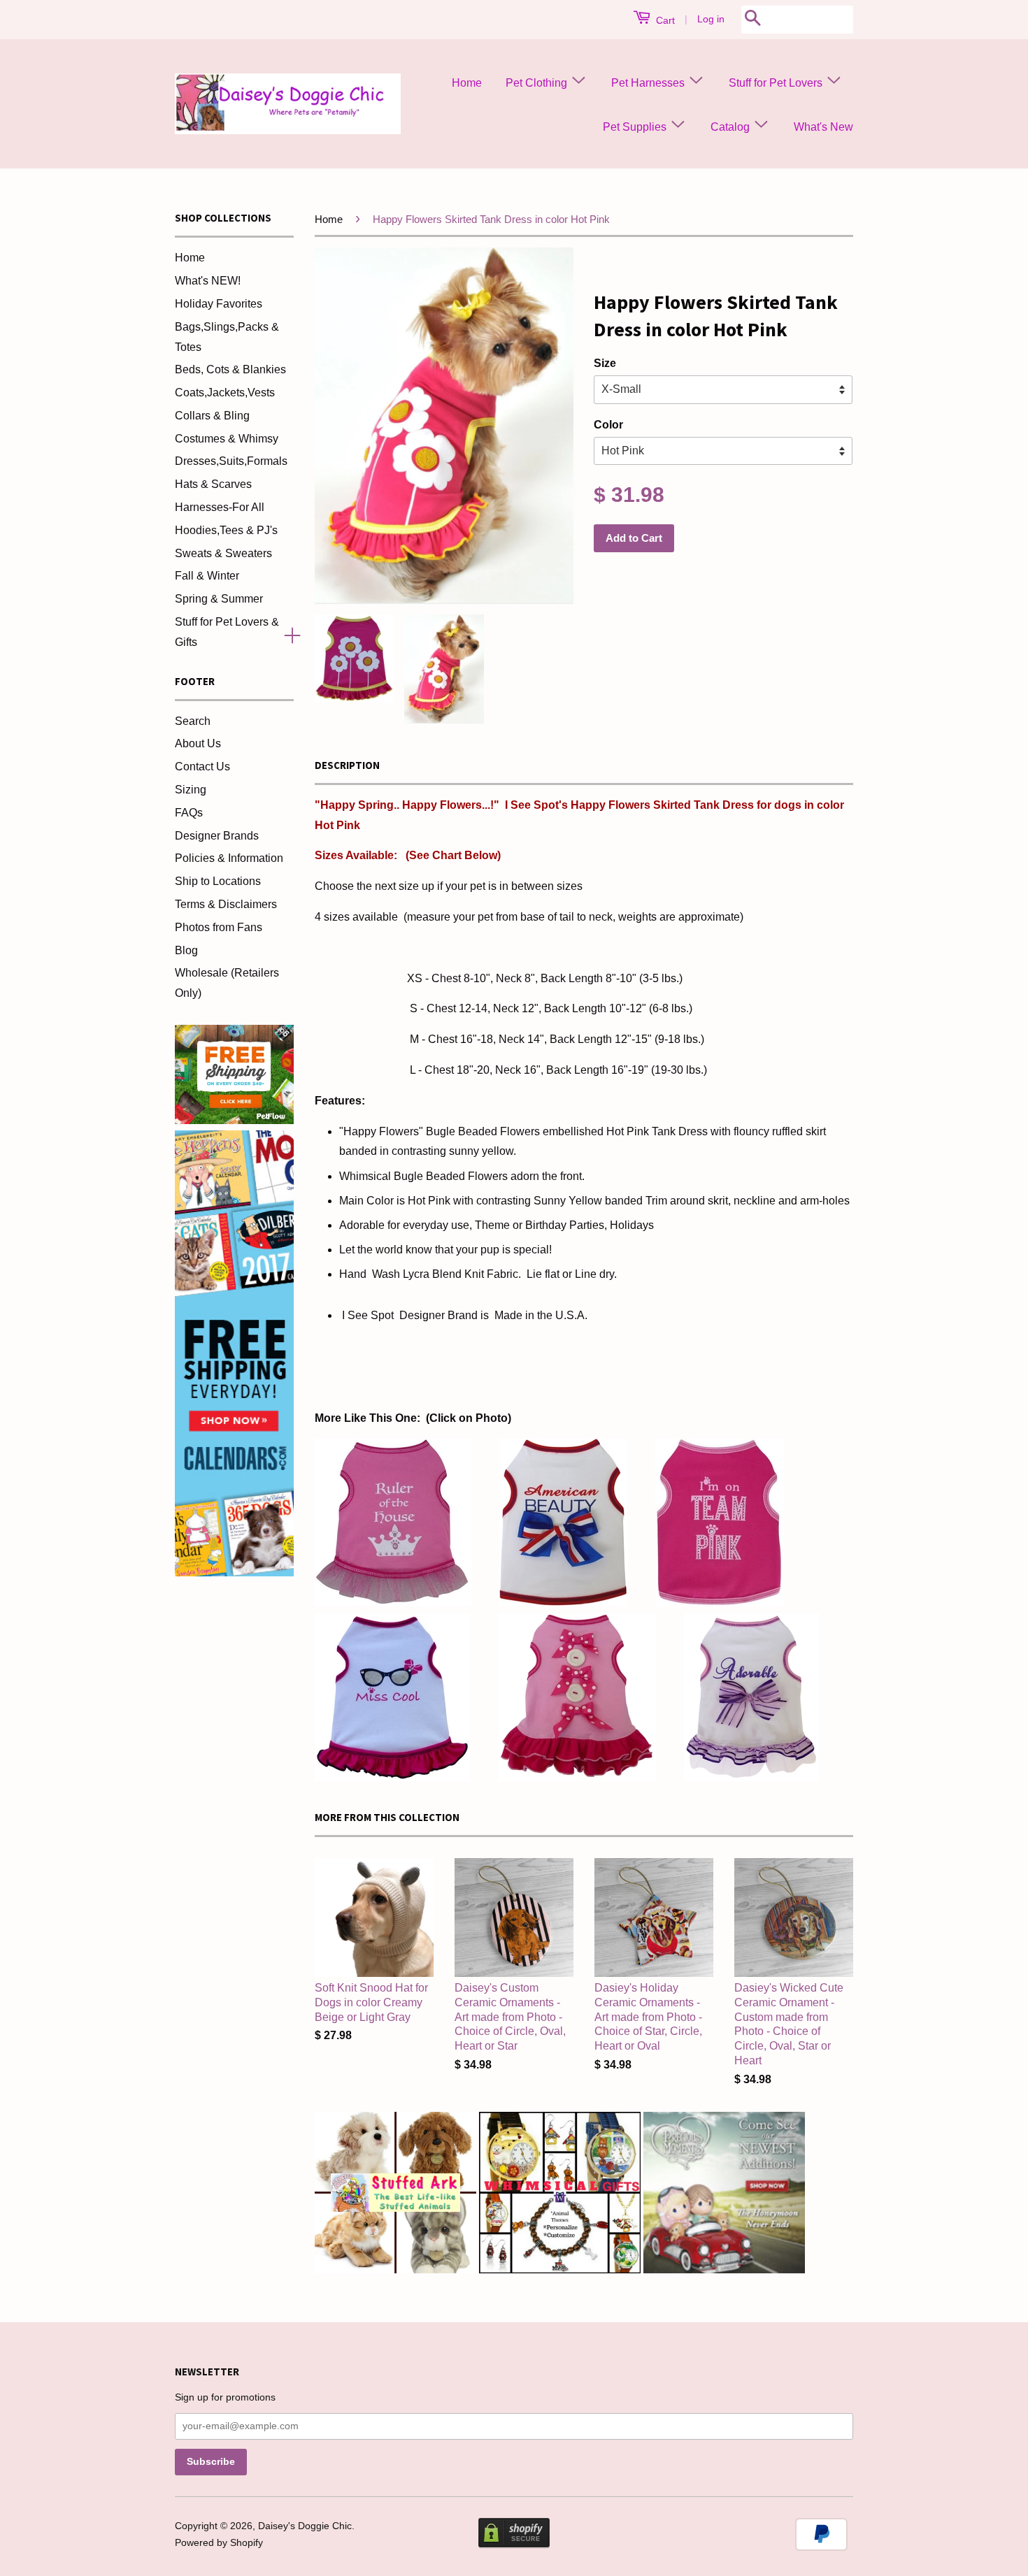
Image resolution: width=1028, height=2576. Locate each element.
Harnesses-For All (220, 507)
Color (608, 425)
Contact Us (202, 767)
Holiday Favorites (219, 304)
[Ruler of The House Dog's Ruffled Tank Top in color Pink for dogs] (393, 1603)
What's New (823, 127)
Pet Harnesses (649, 83)
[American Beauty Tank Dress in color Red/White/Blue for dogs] (563, 1603)
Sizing (191, 790)
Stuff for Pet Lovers (777, 83)
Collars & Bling (212, 416)
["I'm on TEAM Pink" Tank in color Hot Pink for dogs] (720, 1603)
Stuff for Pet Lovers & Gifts (227, 632)
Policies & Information (229, 858)
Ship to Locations (218, 881)
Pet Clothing (538, 83)
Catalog (731, 127)
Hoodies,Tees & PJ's (226, 530)
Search (193, 721)
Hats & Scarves (213, 484)
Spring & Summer (219, 599)
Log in (711, 19)
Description (347, 765)
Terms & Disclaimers (226, 904)
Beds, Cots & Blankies (230, 369)
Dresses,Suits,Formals (231, 461)
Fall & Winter (207, 576)
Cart (664, 20)
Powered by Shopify (219, 2543)
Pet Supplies (636, 127)
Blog (186, 950)
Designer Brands (217, 836)
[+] (287, 633)
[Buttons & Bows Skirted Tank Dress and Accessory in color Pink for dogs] (577, 1777)
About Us (198, 743)
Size (605, 363)
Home (467, 83)
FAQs (189, 813)
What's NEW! (208, 281)
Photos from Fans (219, 927)
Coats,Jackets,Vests (225, 393)
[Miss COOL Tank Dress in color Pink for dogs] (392, 1777)
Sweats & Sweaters (223, 553)
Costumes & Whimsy (227, 439)
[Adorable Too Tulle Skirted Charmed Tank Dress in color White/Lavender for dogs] (751, 1777)
